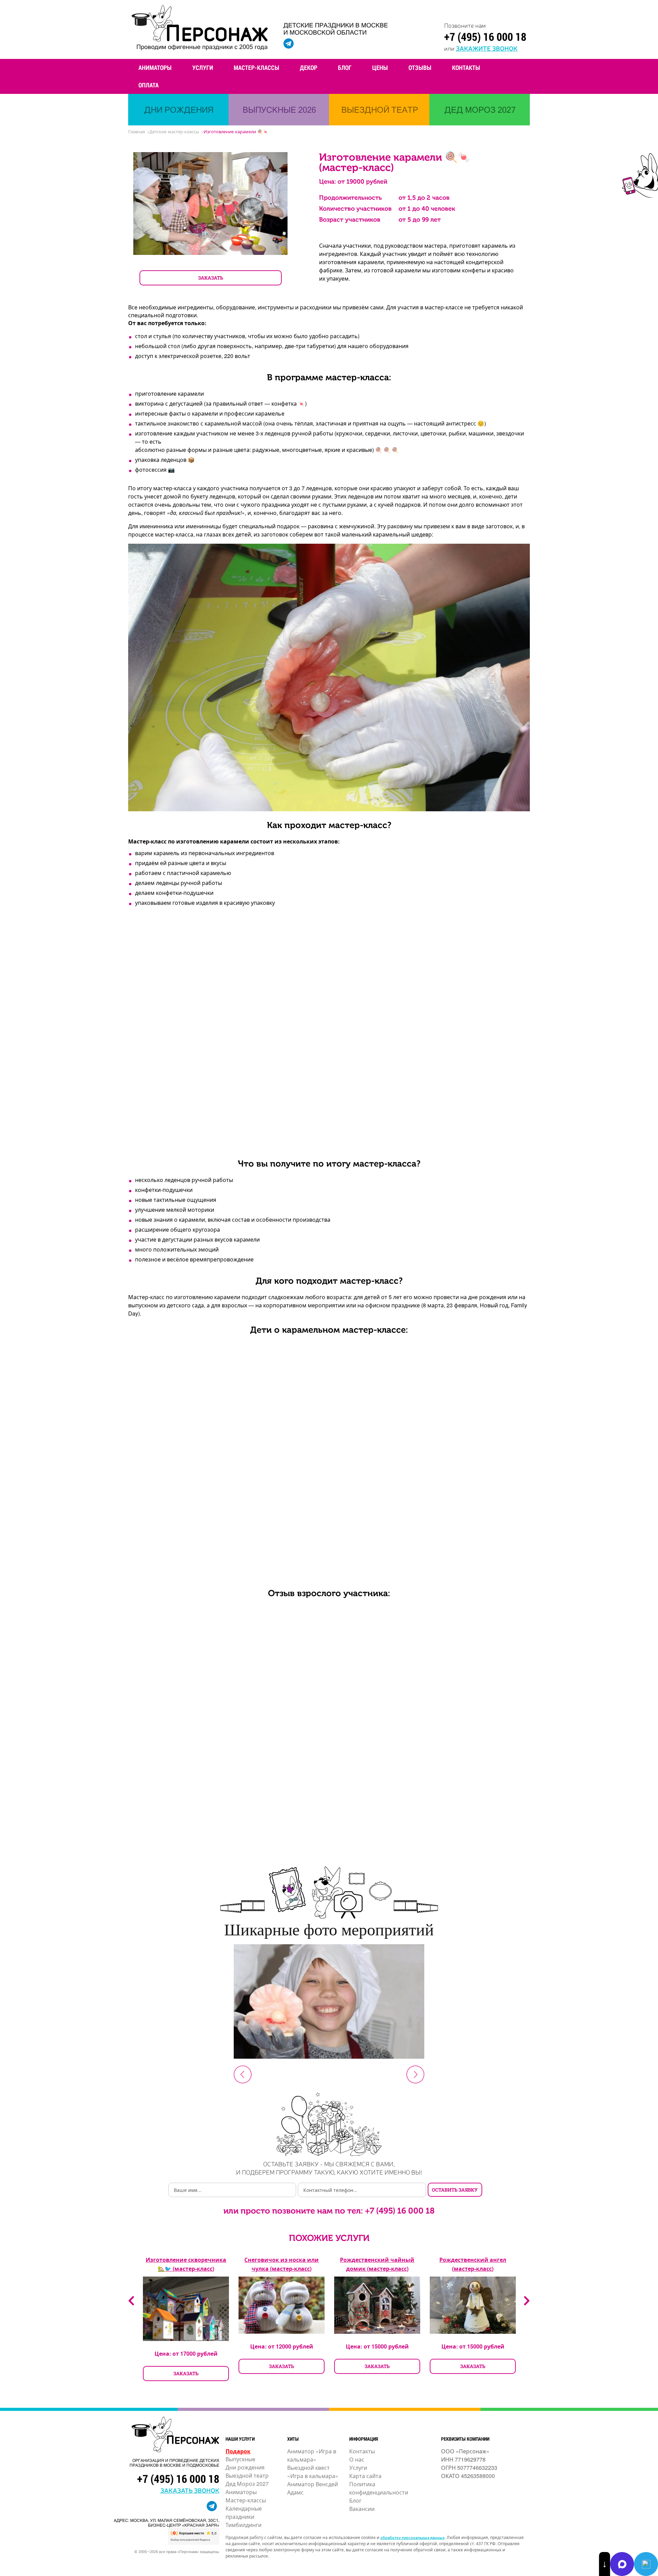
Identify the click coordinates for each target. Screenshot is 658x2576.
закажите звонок (487, 48)
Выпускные (240, 2459)
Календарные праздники (244, 2512)
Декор (309, 67)
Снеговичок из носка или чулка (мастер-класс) (282, 2264)
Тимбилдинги (243, 2525)
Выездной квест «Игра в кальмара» (313, 2472)
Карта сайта (365, 2476)
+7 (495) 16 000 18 (485, 36)
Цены (380, 67)
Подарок (238, 2451)
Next (415, 2074)
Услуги (203, 67)
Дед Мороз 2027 (247, 2484)
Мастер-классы (257, 67)
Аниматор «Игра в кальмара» (312, 2455)
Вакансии (362, 2509)
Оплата (149, 85)
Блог (345, 67)
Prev (243, 2074)
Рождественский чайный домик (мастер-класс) (377, 2264)
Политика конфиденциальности (379, 2488)
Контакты (466, 67)
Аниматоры (155, 67)
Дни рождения (245, 2467)
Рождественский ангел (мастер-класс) (473, 2264)
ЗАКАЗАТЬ (211, 278)
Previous (131, 2301)
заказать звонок (190, 2490)
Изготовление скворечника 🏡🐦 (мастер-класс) (186, 2264)
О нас (357, 2459)
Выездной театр (247, 2475)
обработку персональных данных (412, 2537)
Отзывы (420, 67)
